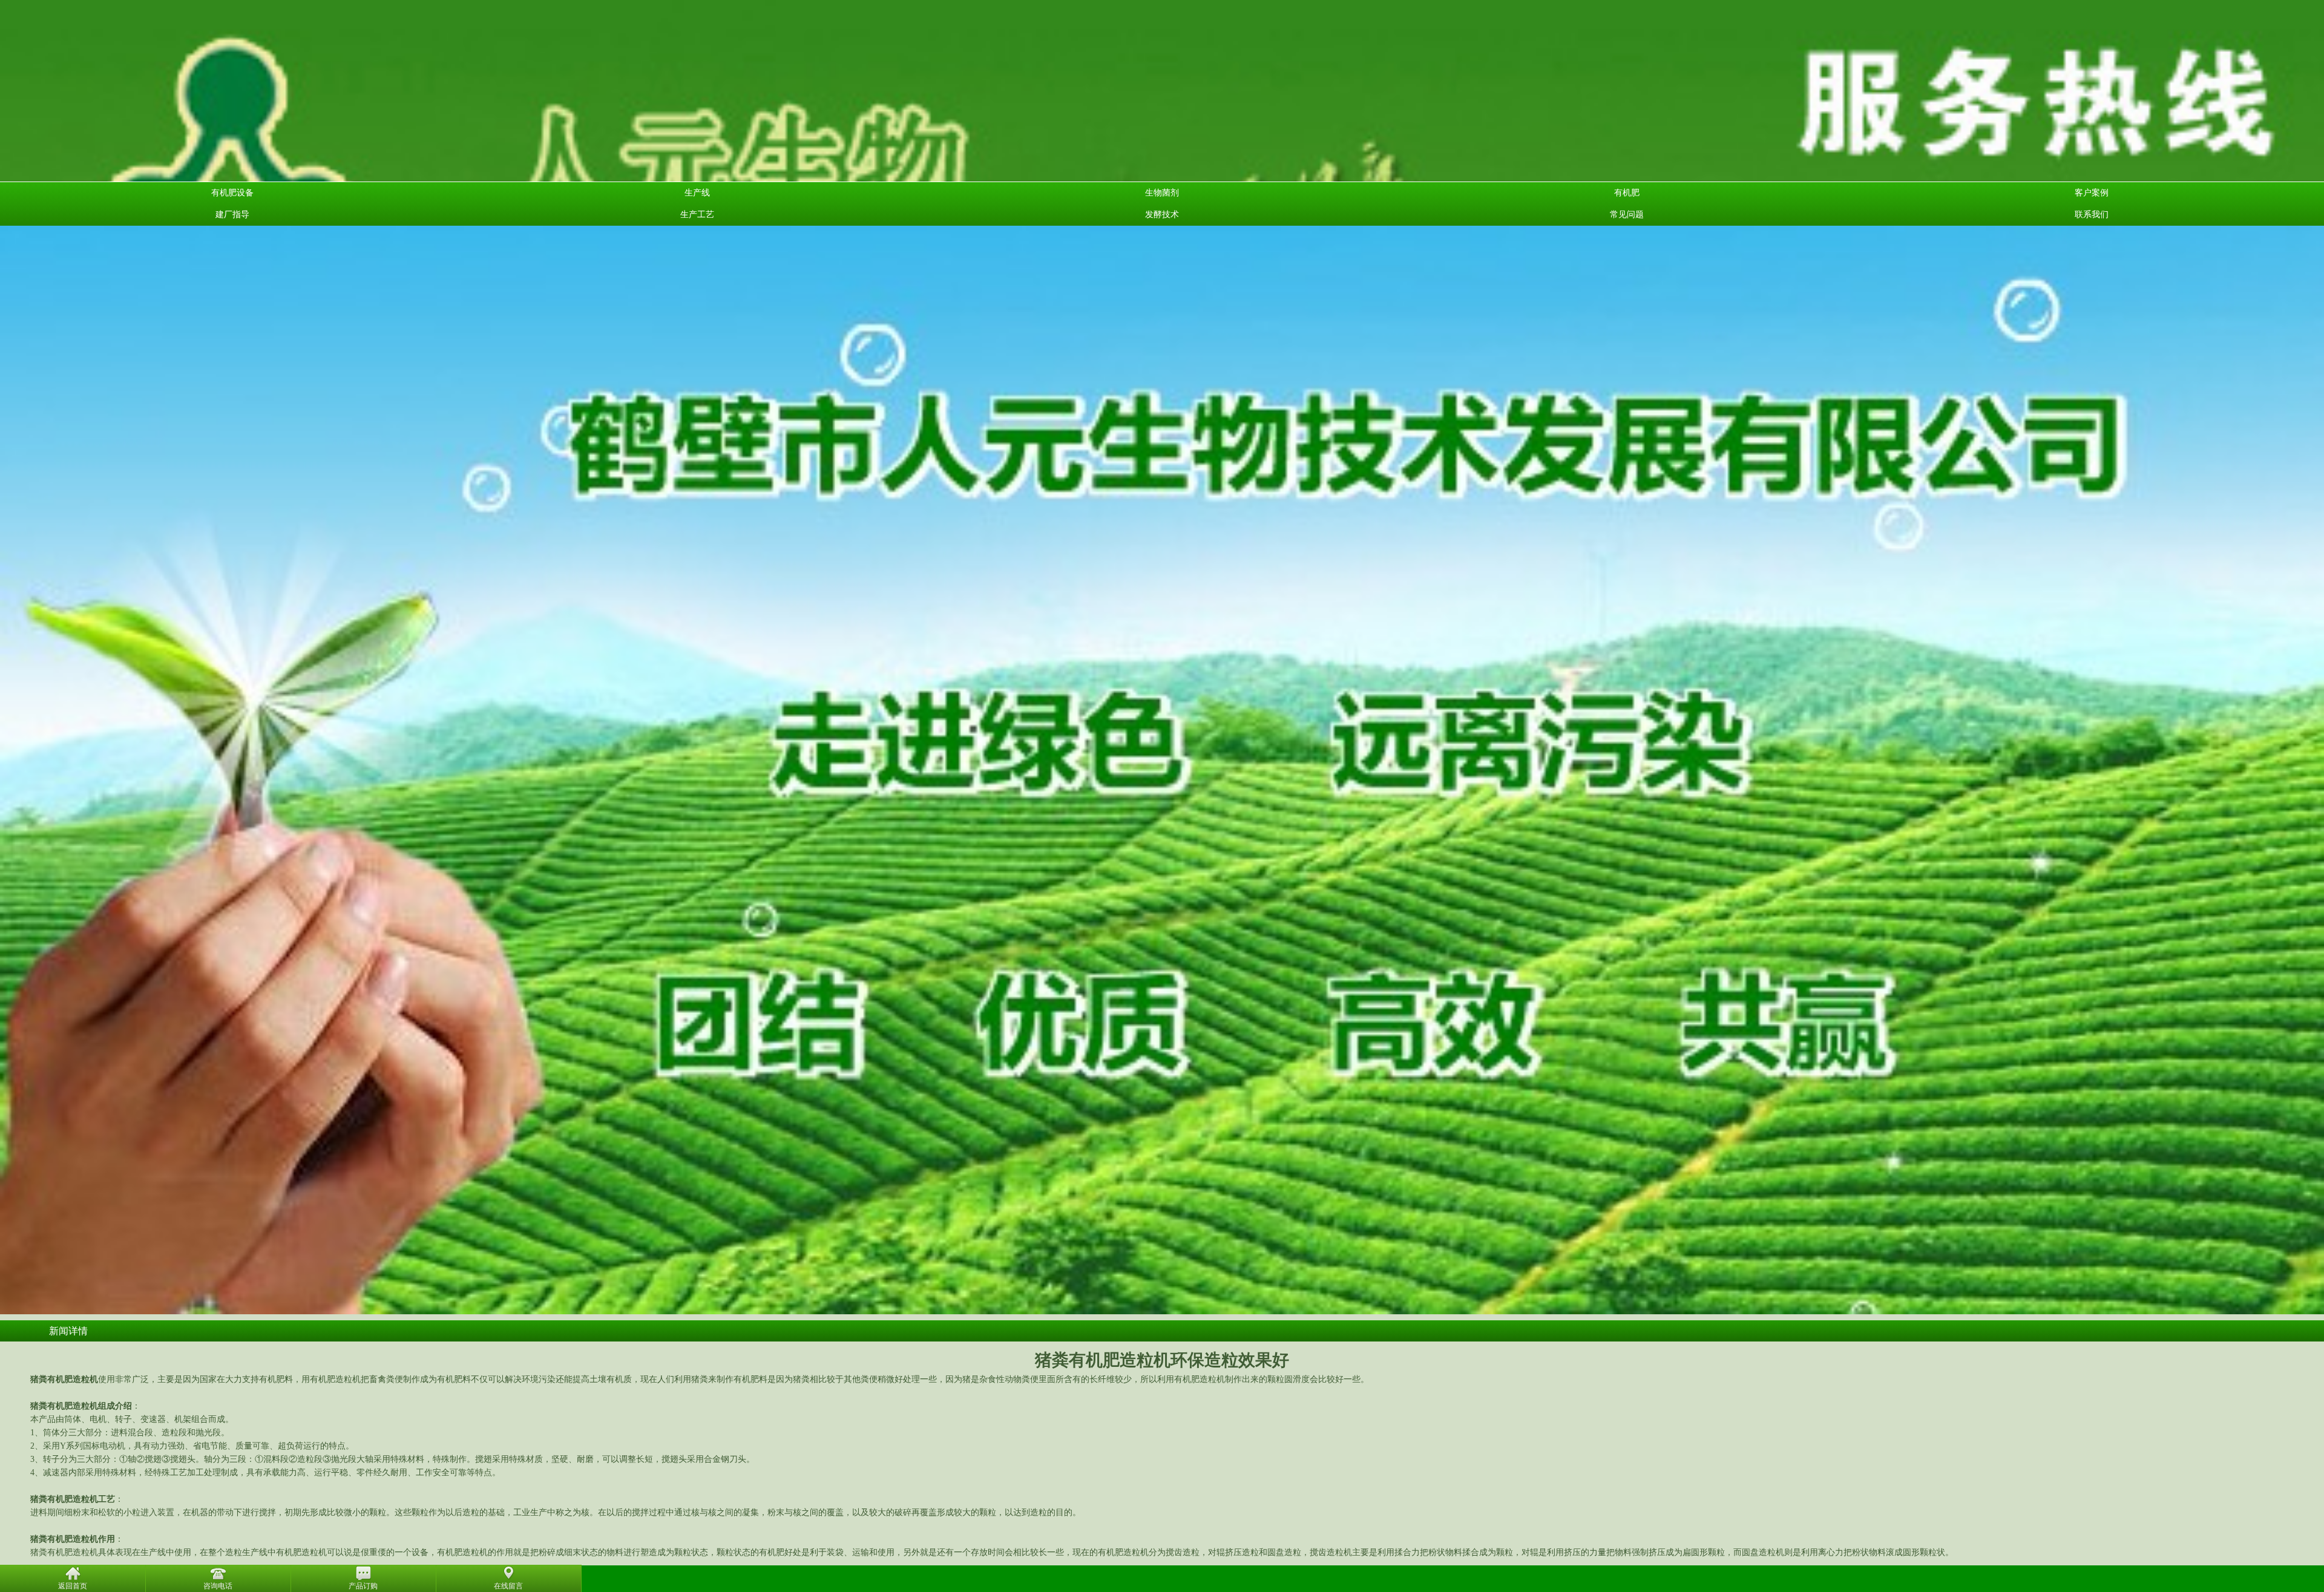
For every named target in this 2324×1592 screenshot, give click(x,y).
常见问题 (1627, 215)
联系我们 (2092, 215)
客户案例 (2092, 193)
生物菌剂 (1162, 193)
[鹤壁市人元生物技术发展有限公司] (1162, 154)
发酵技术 (1162, 215)
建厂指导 (232, 215)
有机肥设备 (232, 193)
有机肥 (1627, 193)
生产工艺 (697, 215)
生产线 (697, 193)
